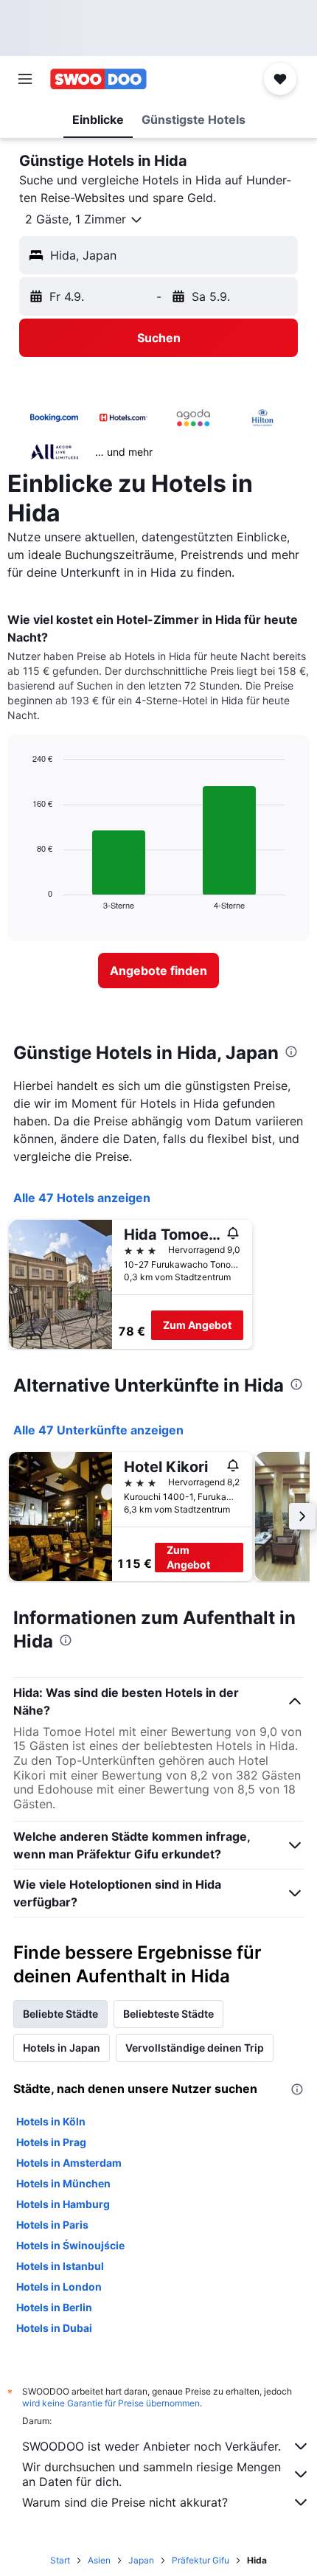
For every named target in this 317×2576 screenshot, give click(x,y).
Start (60, 2560)
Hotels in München (63, 2183)
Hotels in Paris (52, 2225)
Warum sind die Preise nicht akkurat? (125, 2502)
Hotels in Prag (51, 2142)
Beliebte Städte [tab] (60, 2014)
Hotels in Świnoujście (70, 2245)
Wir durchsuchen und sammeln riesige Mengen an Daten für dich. (151, 2474)
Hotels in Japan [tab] (62, 2048)
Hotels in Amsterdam (69, 2163)
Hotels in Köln (51, 2121)
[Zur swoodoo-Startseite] (98, 79)
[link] (158, 971)
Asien (99, 2560)
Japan (141, 2560)
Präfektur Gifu (201, 2560)
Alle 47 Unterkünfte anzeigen (98, 1430)
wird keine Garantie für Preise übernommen (111, 2403)
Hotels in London (59, 2287)
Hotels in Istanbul (60, 2266)
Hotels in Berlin (54, 2307)
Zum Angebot (197, 1325)
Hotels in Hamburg (63, 2204)
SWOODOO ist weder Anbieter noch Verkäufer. (151, 2446)
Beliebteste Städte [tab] (168, 2014)
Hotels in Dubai (54, 2328)
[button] (25, 79)
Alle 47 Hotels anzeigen (82, 1198)
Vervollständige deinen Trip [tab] (195, 2048)
